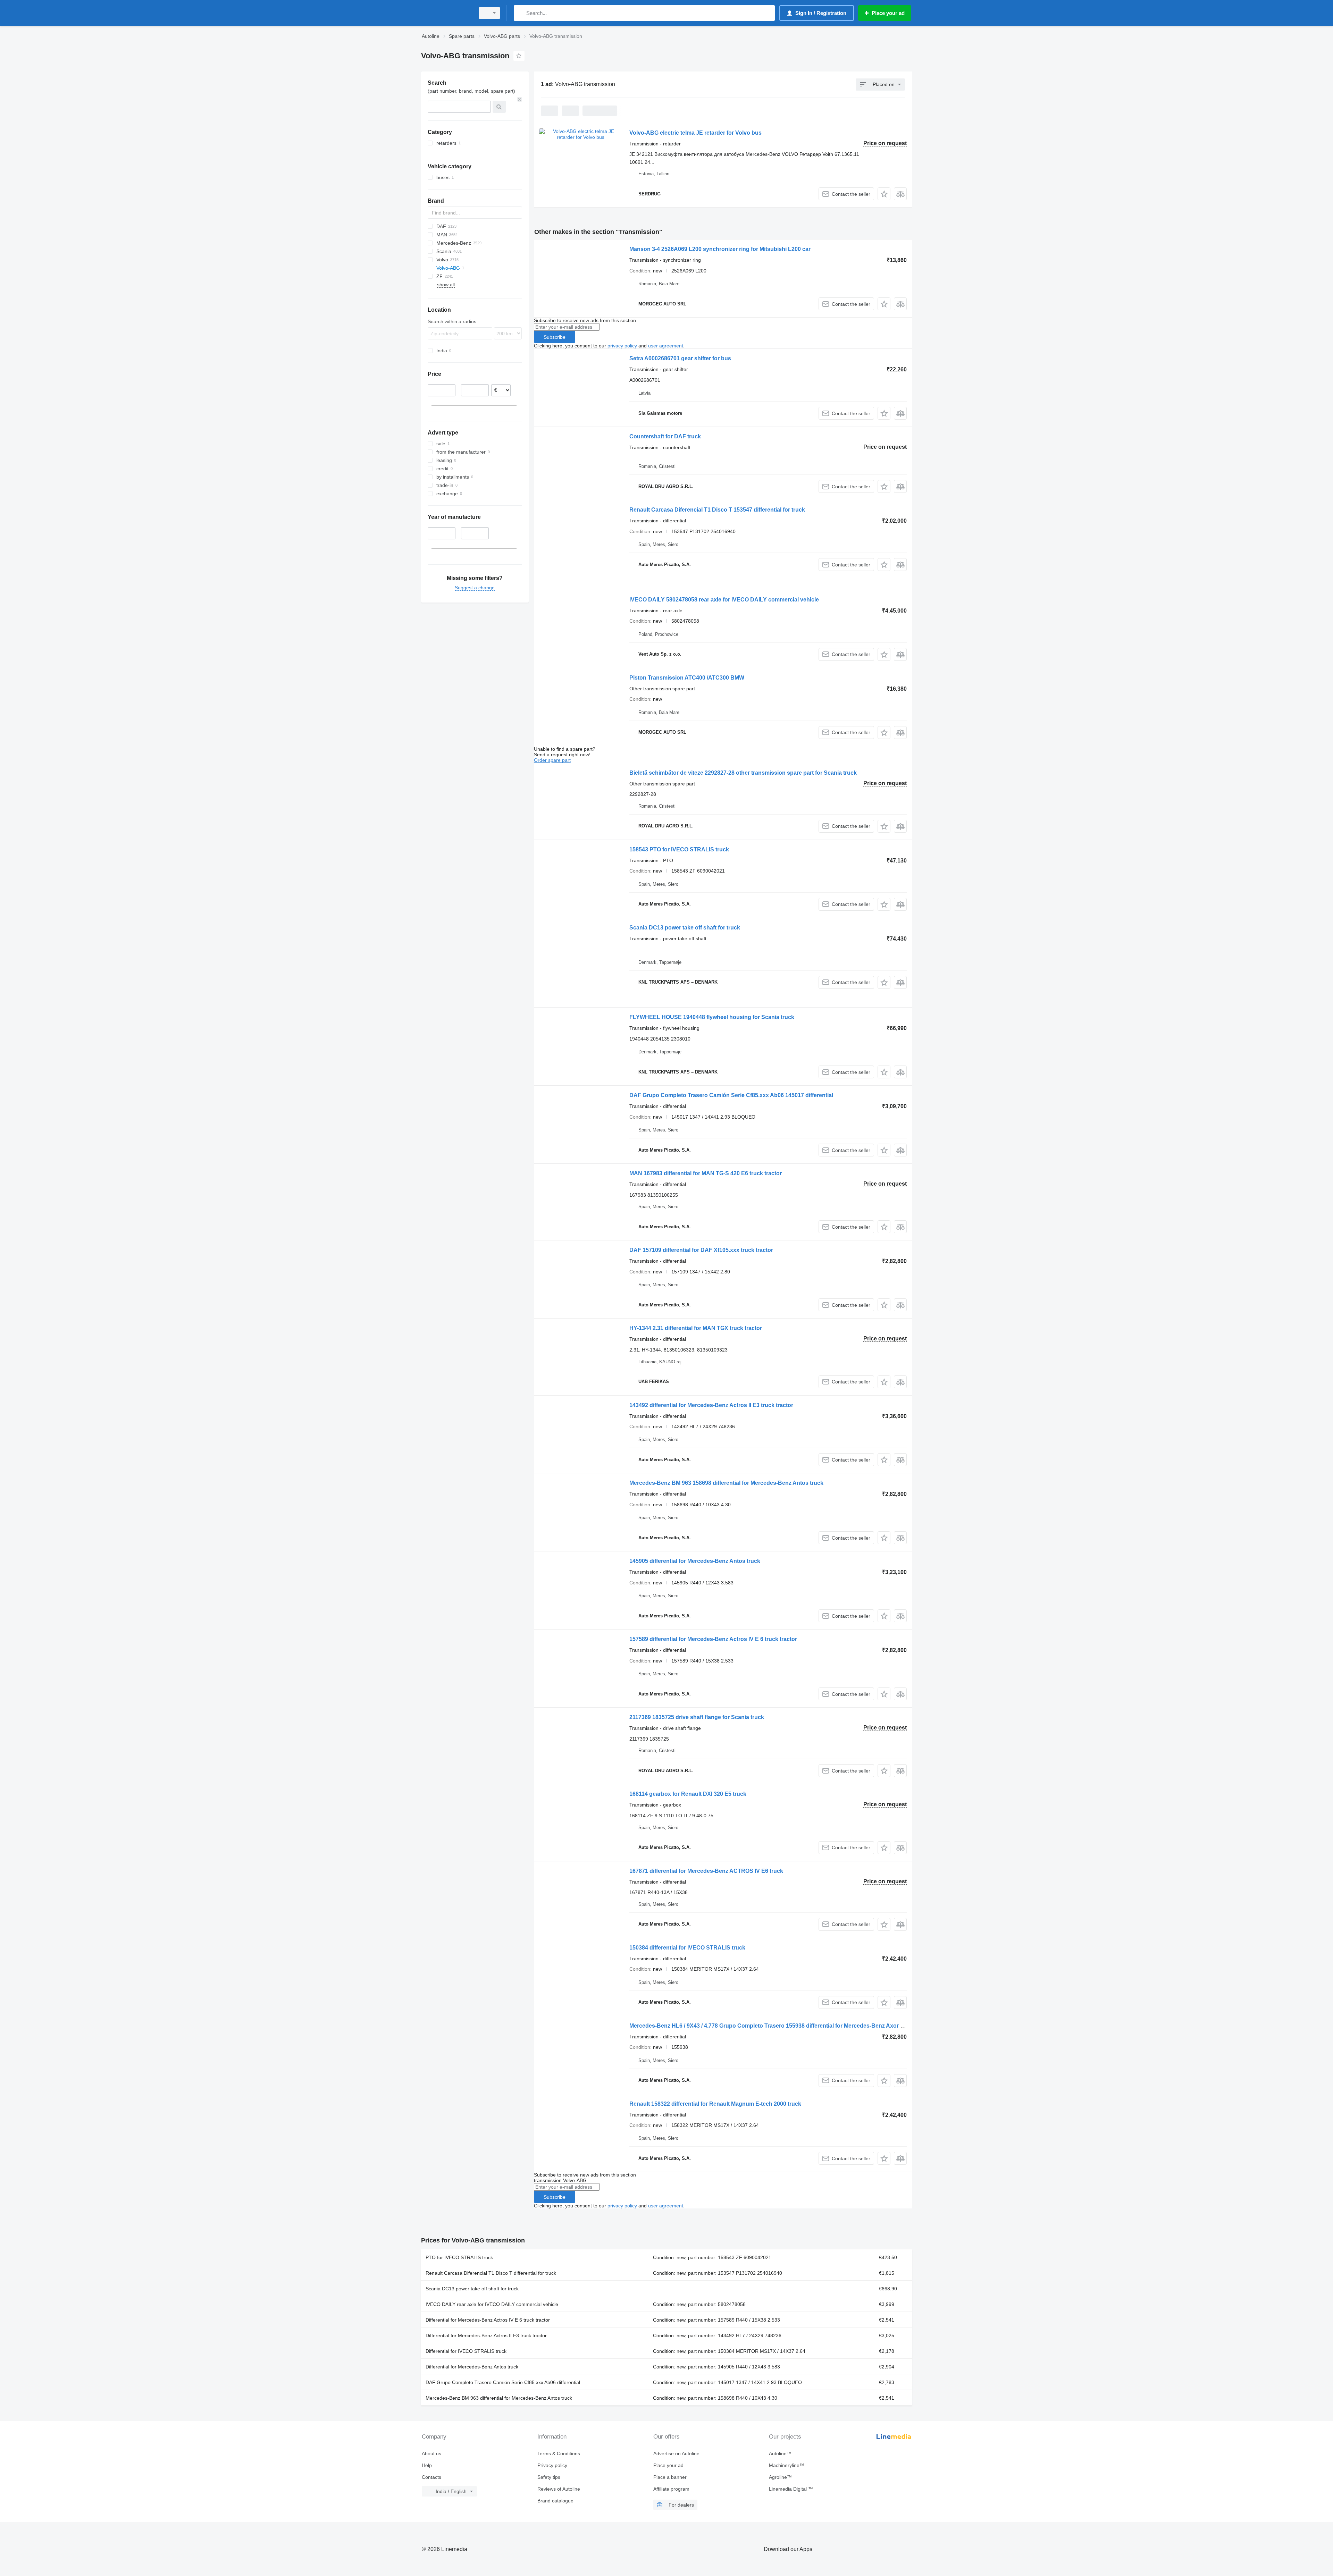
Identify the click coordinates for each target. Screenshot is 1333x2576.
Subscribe (555, 337)
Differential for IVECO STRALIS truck (466, 2351)
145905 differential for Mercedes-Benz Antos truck (695, 1561)
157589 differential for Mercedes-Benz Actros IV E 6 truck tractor (713, 1639)
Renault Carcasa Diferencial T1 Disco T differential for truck (491, 2273)
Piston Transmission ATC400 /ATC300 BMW (687, 678)
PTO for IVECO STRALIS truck (459, 2257)
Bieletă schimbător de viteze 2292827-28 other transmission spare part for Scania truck (743, 773)
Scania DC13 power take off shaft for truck (685, 928)
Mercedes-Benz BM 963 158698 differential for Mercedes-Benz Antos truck (726, 1483)
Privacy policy (552, 2465)
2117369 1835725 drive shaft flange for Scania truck (697, 1717)
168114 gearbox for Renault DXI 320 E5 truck (688, 1794)
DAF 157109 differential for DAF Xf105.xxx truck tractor (701, 1250)
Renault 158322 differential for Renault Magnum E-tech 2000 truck (715, 2104)
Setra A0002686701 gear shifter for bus (680, 358)
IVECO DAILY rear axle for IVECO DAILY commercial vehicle (492, 2304)
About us (431, 2453)
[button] (884, 194)
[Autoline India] (446, 13)
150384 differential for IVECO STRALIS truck (687, 1948)
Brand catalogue (555, 2501)
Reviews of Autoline (559, 2489)
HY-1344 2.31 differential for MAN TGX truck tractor (696, 1328)
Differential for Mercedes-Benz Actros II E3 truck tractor (486, 2335)
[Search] (521, 13)
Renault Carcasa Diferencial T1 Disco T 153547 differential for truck (717, 510)
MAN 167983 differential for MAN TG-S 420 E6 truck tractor (706, 1173)
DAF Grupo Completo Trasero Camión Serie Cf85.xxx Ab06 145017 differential (731, 1095)
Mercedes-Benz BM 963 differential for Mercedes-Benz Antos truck (499, 2398)
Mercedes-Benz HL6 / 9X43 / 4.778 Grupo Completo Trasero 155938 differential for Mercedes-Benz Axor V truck (774, 2026)
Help (427, 2465)
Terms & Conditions (559, 2453)
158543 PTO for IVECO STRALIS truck (679, 849)
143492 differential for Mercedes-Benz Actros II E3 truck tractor (711, 1405)
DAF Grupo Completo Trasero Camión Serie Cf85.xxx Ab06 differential (503, 2382)
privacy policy (622, 346)
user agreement (666, 346)
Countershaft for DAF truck (665, 436)
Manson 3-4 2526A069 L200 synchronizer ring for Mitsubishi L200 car (720, 249)
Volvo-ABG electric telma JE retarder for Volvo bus (695, 133)
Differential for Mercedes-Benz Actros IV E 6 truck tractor (488, 2320)
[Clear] (520, 99)
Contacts (431, 2477)
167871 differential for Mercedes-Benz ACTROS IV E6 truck (706, 1871)
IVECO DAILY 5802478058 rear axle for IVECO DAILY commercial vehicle (724, 600)
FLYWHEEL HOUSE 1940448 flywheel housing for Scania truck (712, 1017)
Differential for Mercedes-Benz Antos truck (472, 2367)
